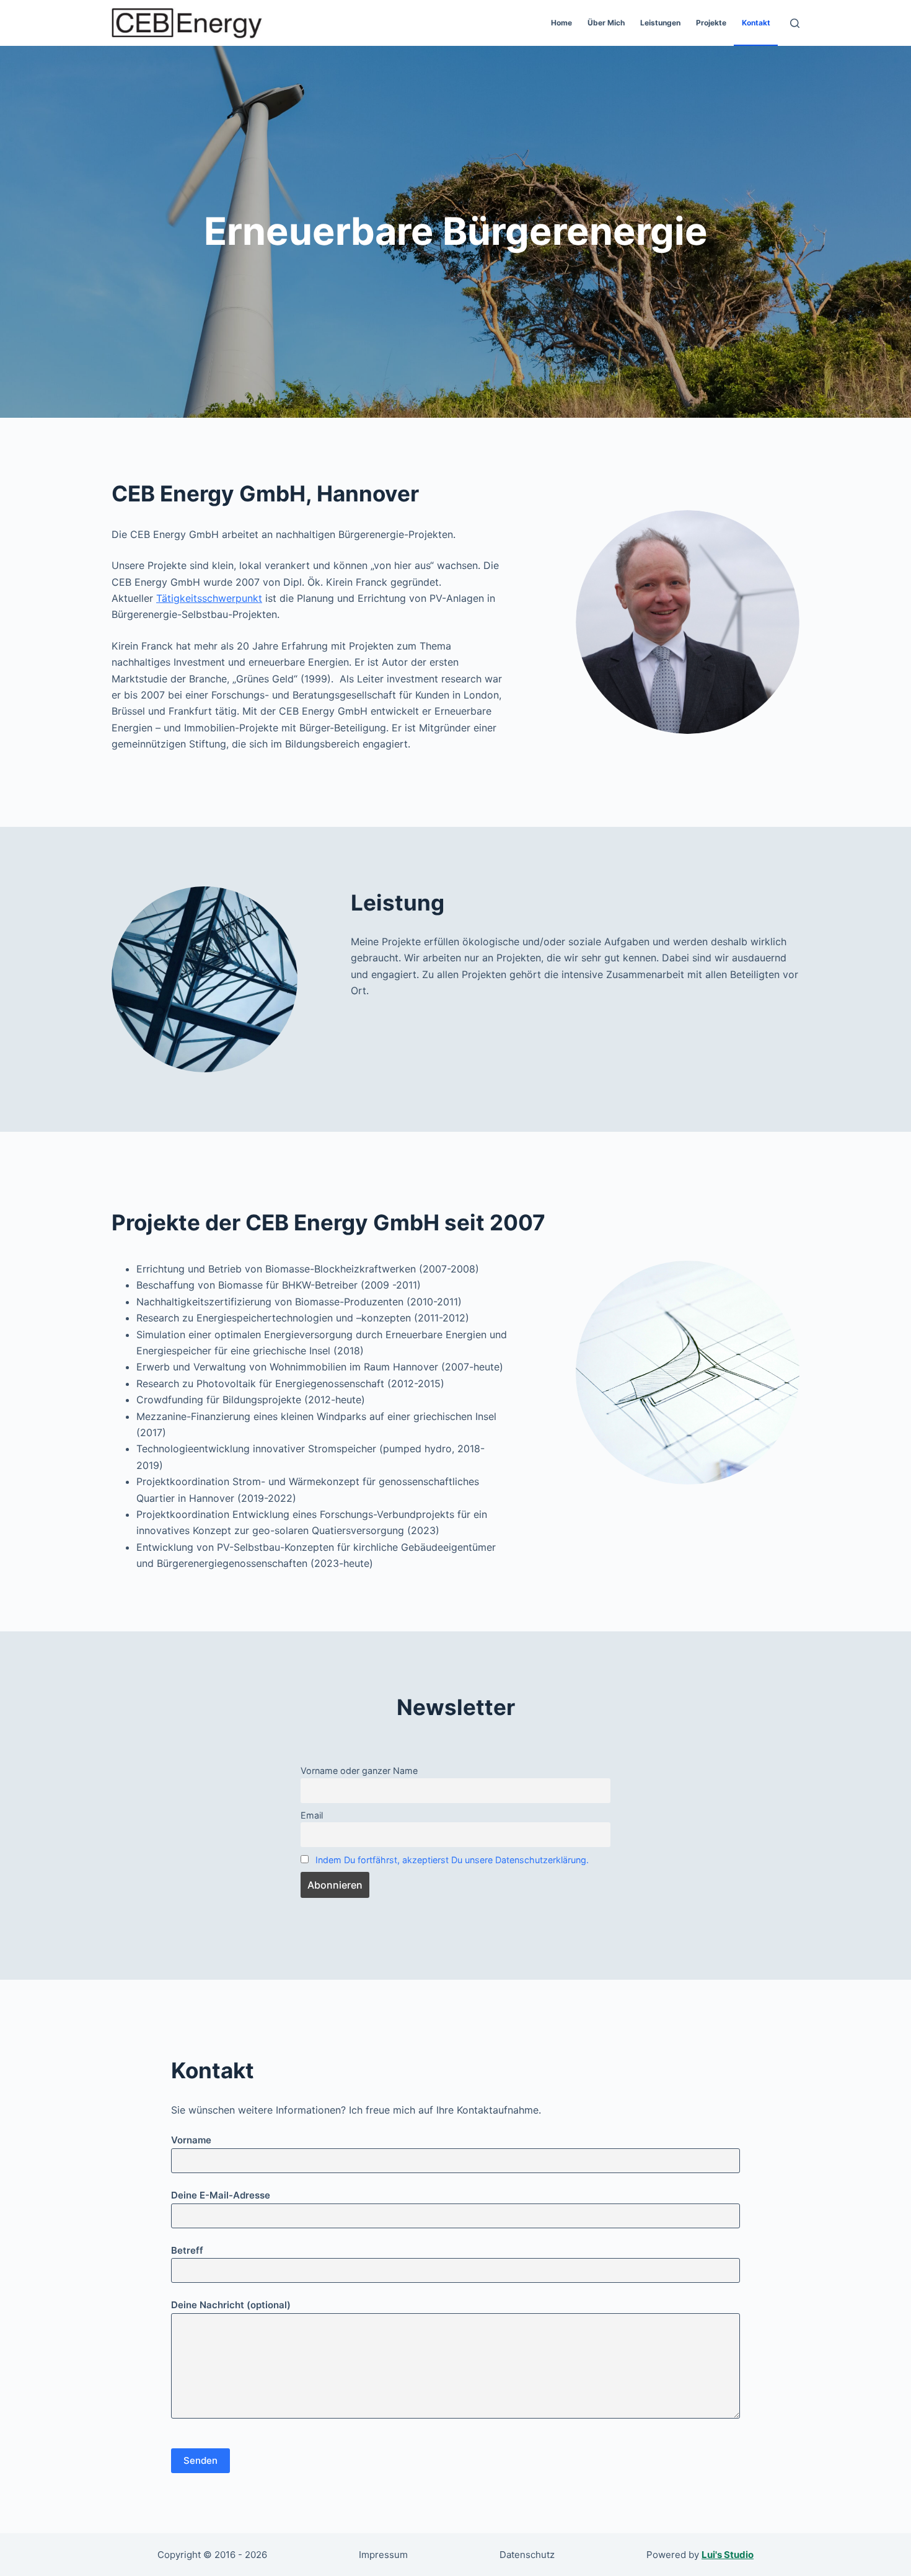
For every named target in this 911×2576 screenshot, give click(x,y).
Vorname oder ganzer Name (359, 1771)
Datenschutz (527, 2555)
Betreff (187, 2250)
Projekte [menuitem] (711, 23)
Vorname (191, 2140)
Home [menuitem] (561, 23)
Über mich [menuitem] (606, 23)
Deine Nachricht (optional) (231, 2305)
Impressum (383, 2555)
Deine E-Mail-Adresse (221, 2195)
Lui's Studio (728, 2555)
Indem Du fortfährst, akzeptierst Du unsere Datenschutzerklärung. (452, 1860)
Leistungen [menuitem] (660, 23)
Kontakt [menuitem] (756, 23)
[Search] (795, 23)
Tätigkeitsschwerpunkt (209, 598)
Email (312, 1815)
